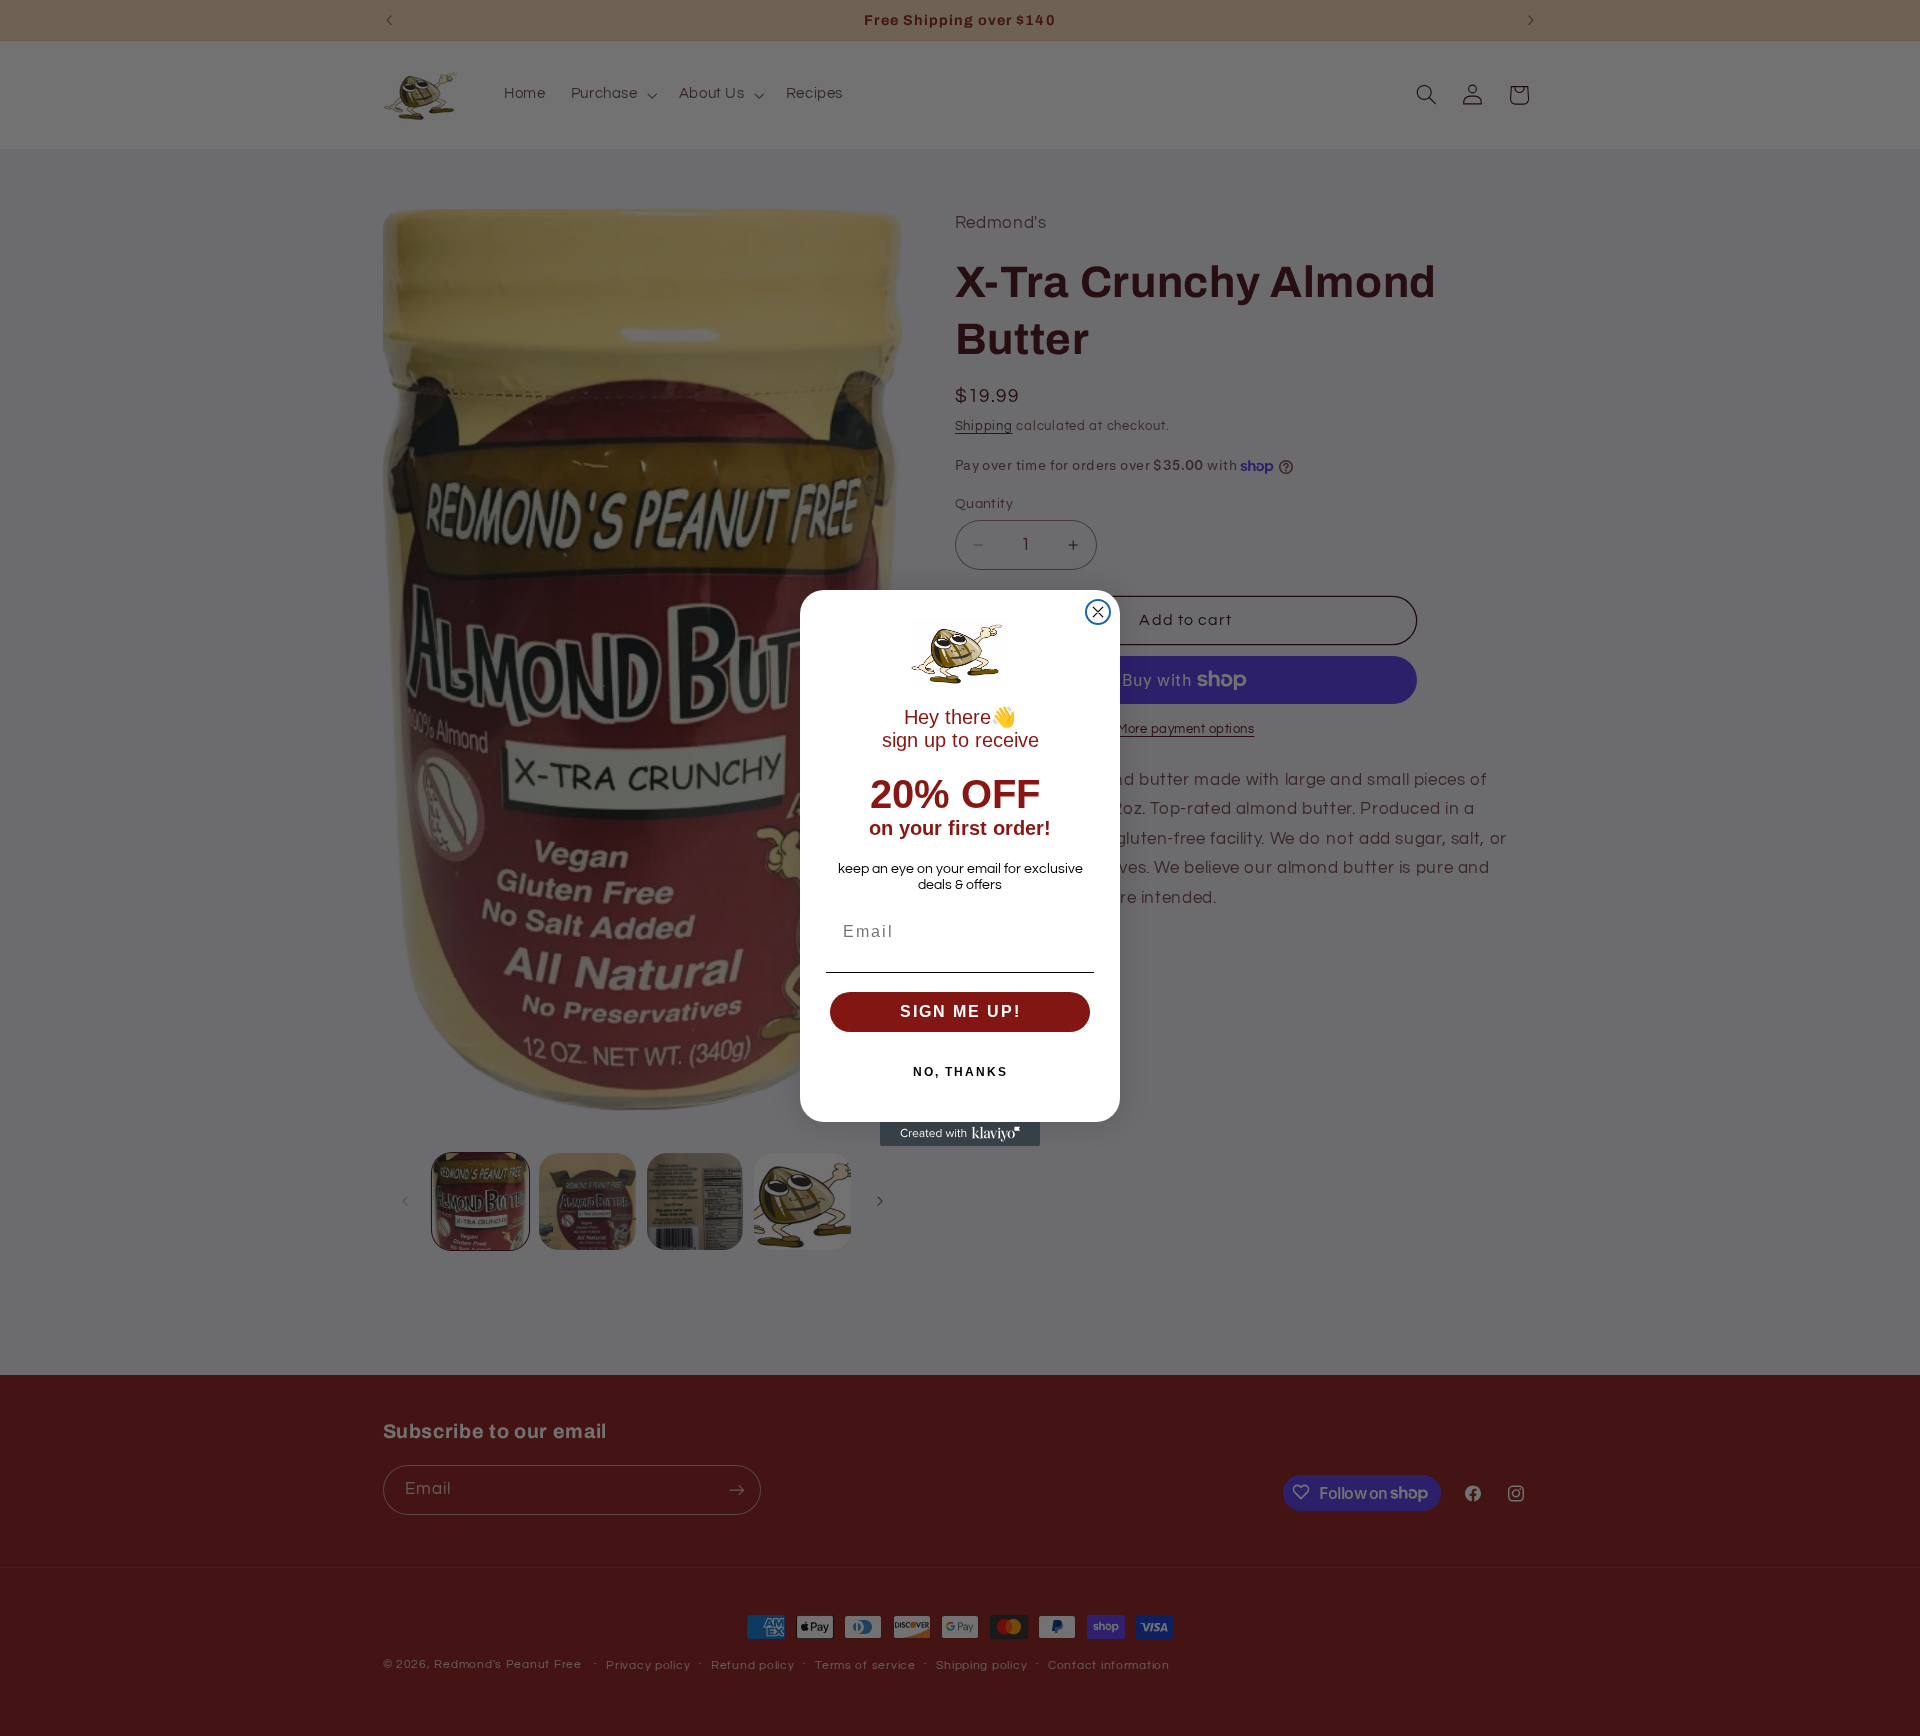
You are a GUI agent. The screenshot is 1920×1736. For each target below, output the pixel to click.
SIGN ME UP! (960, 1011)
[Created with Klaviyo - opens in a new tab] (960, 1134)
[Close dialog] (1098, 612)
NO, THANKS (960, 1072)
